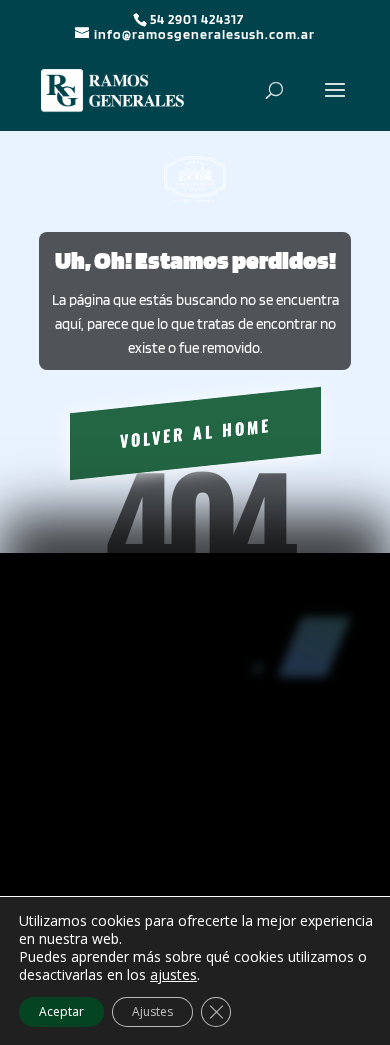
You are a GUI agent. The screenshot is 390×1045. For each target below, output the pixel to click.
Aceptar (61, 1011)
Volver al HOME (195, 433)
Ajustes (152, 1011)
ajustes (173, 975)
